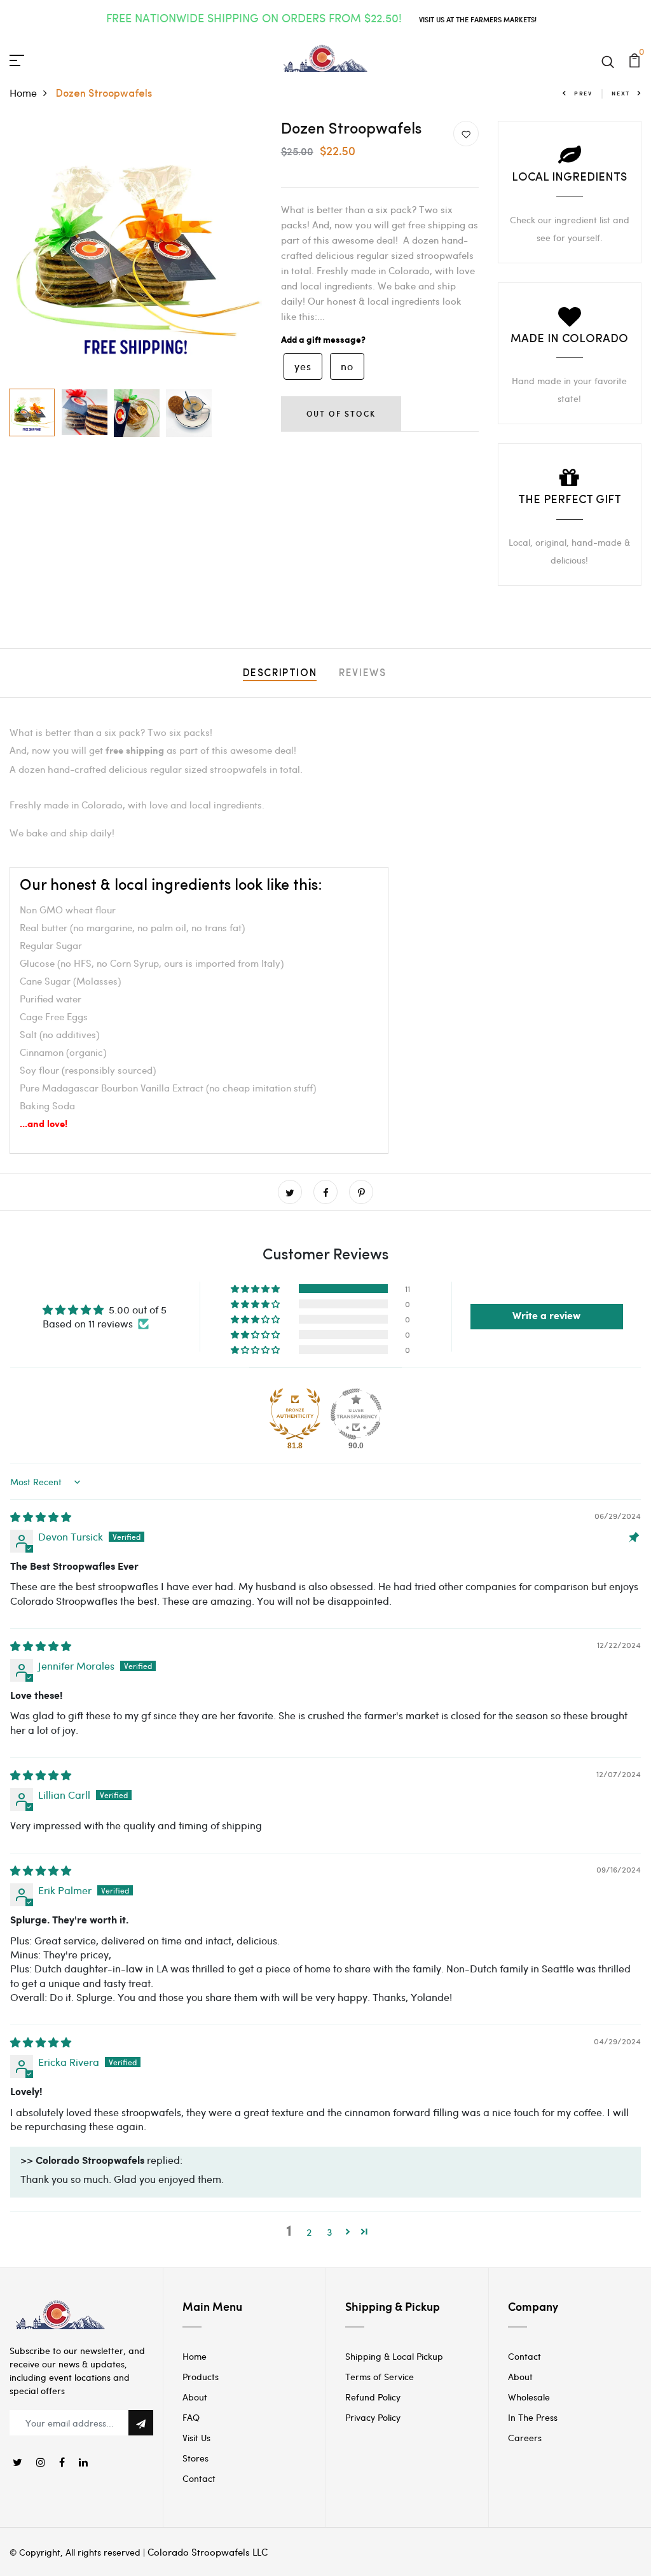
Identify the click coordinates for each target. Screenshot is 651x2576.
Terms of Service (380, 2377)
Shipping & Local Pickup (394, 2356)
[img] (41, 1517)
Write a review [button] (546, 1316)
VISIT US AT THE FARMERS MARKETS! (478, 19)
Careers (525, 2438)
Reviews (362, 674)
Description (280, 674)
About (195, 2397)
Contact (199, 2478)
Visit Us (196, 2438)
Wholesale (529, 2397)
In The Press (533, 2417)
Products (201, 2377)
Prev (583, 93)
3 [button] (330, 2232)
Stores (195, 2458)
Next (621, 93)
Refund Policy (373, 2397)
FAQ (191, 2417)
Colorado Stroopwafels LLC (208, 2552)
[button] (256, 1289)
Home (23, 93)
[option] (136, 252)
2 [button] (309, 2232)
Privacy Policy (373, 2417)
